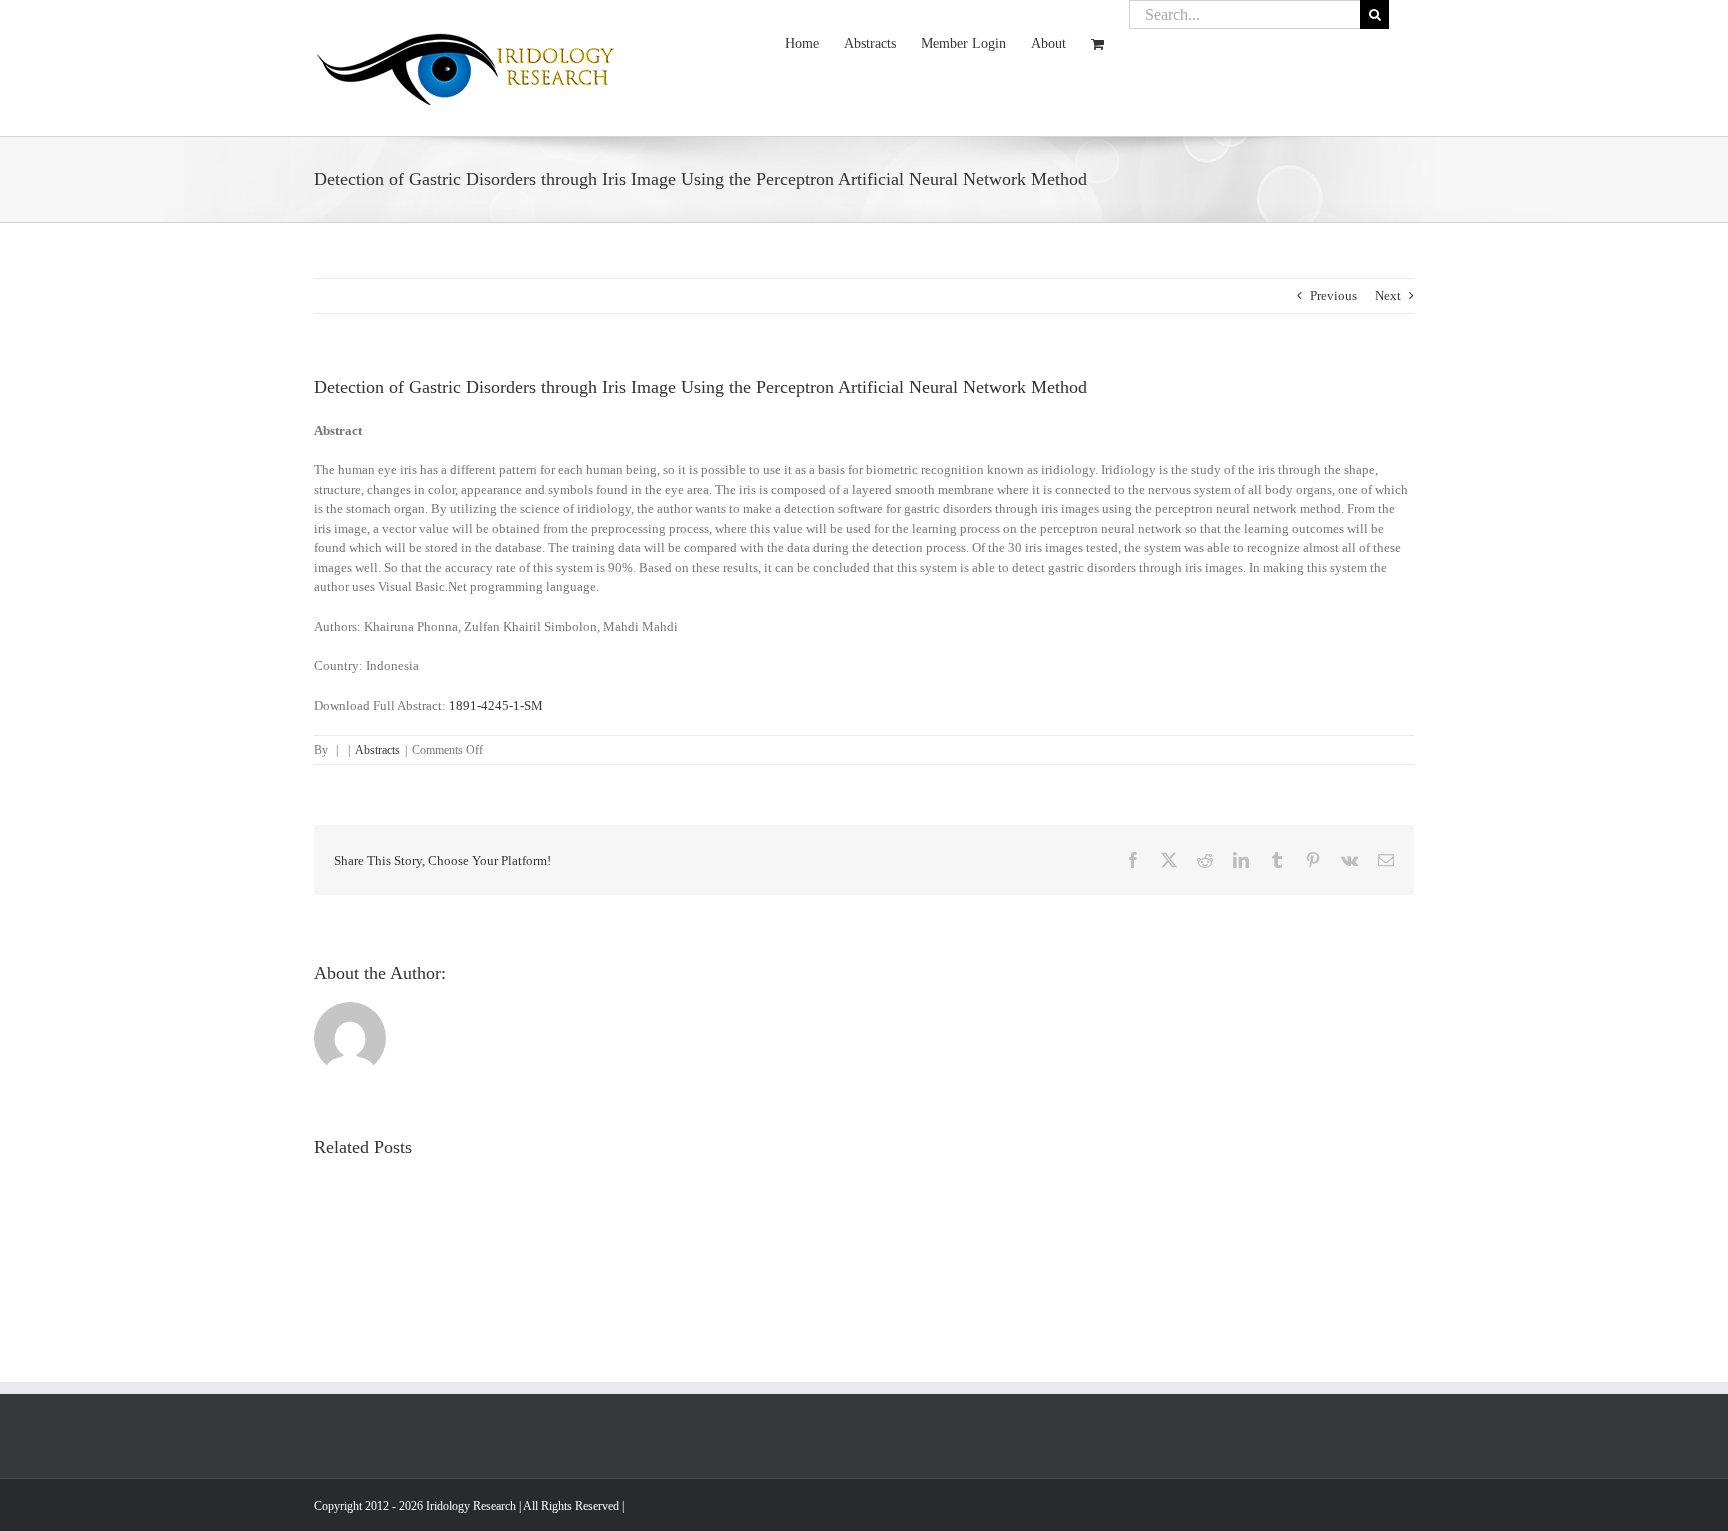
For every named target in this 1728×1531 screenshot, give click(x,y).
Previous (1333, 295)
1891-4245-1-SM (496, 705)
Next (1388, 295)
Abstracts (377, 750)
